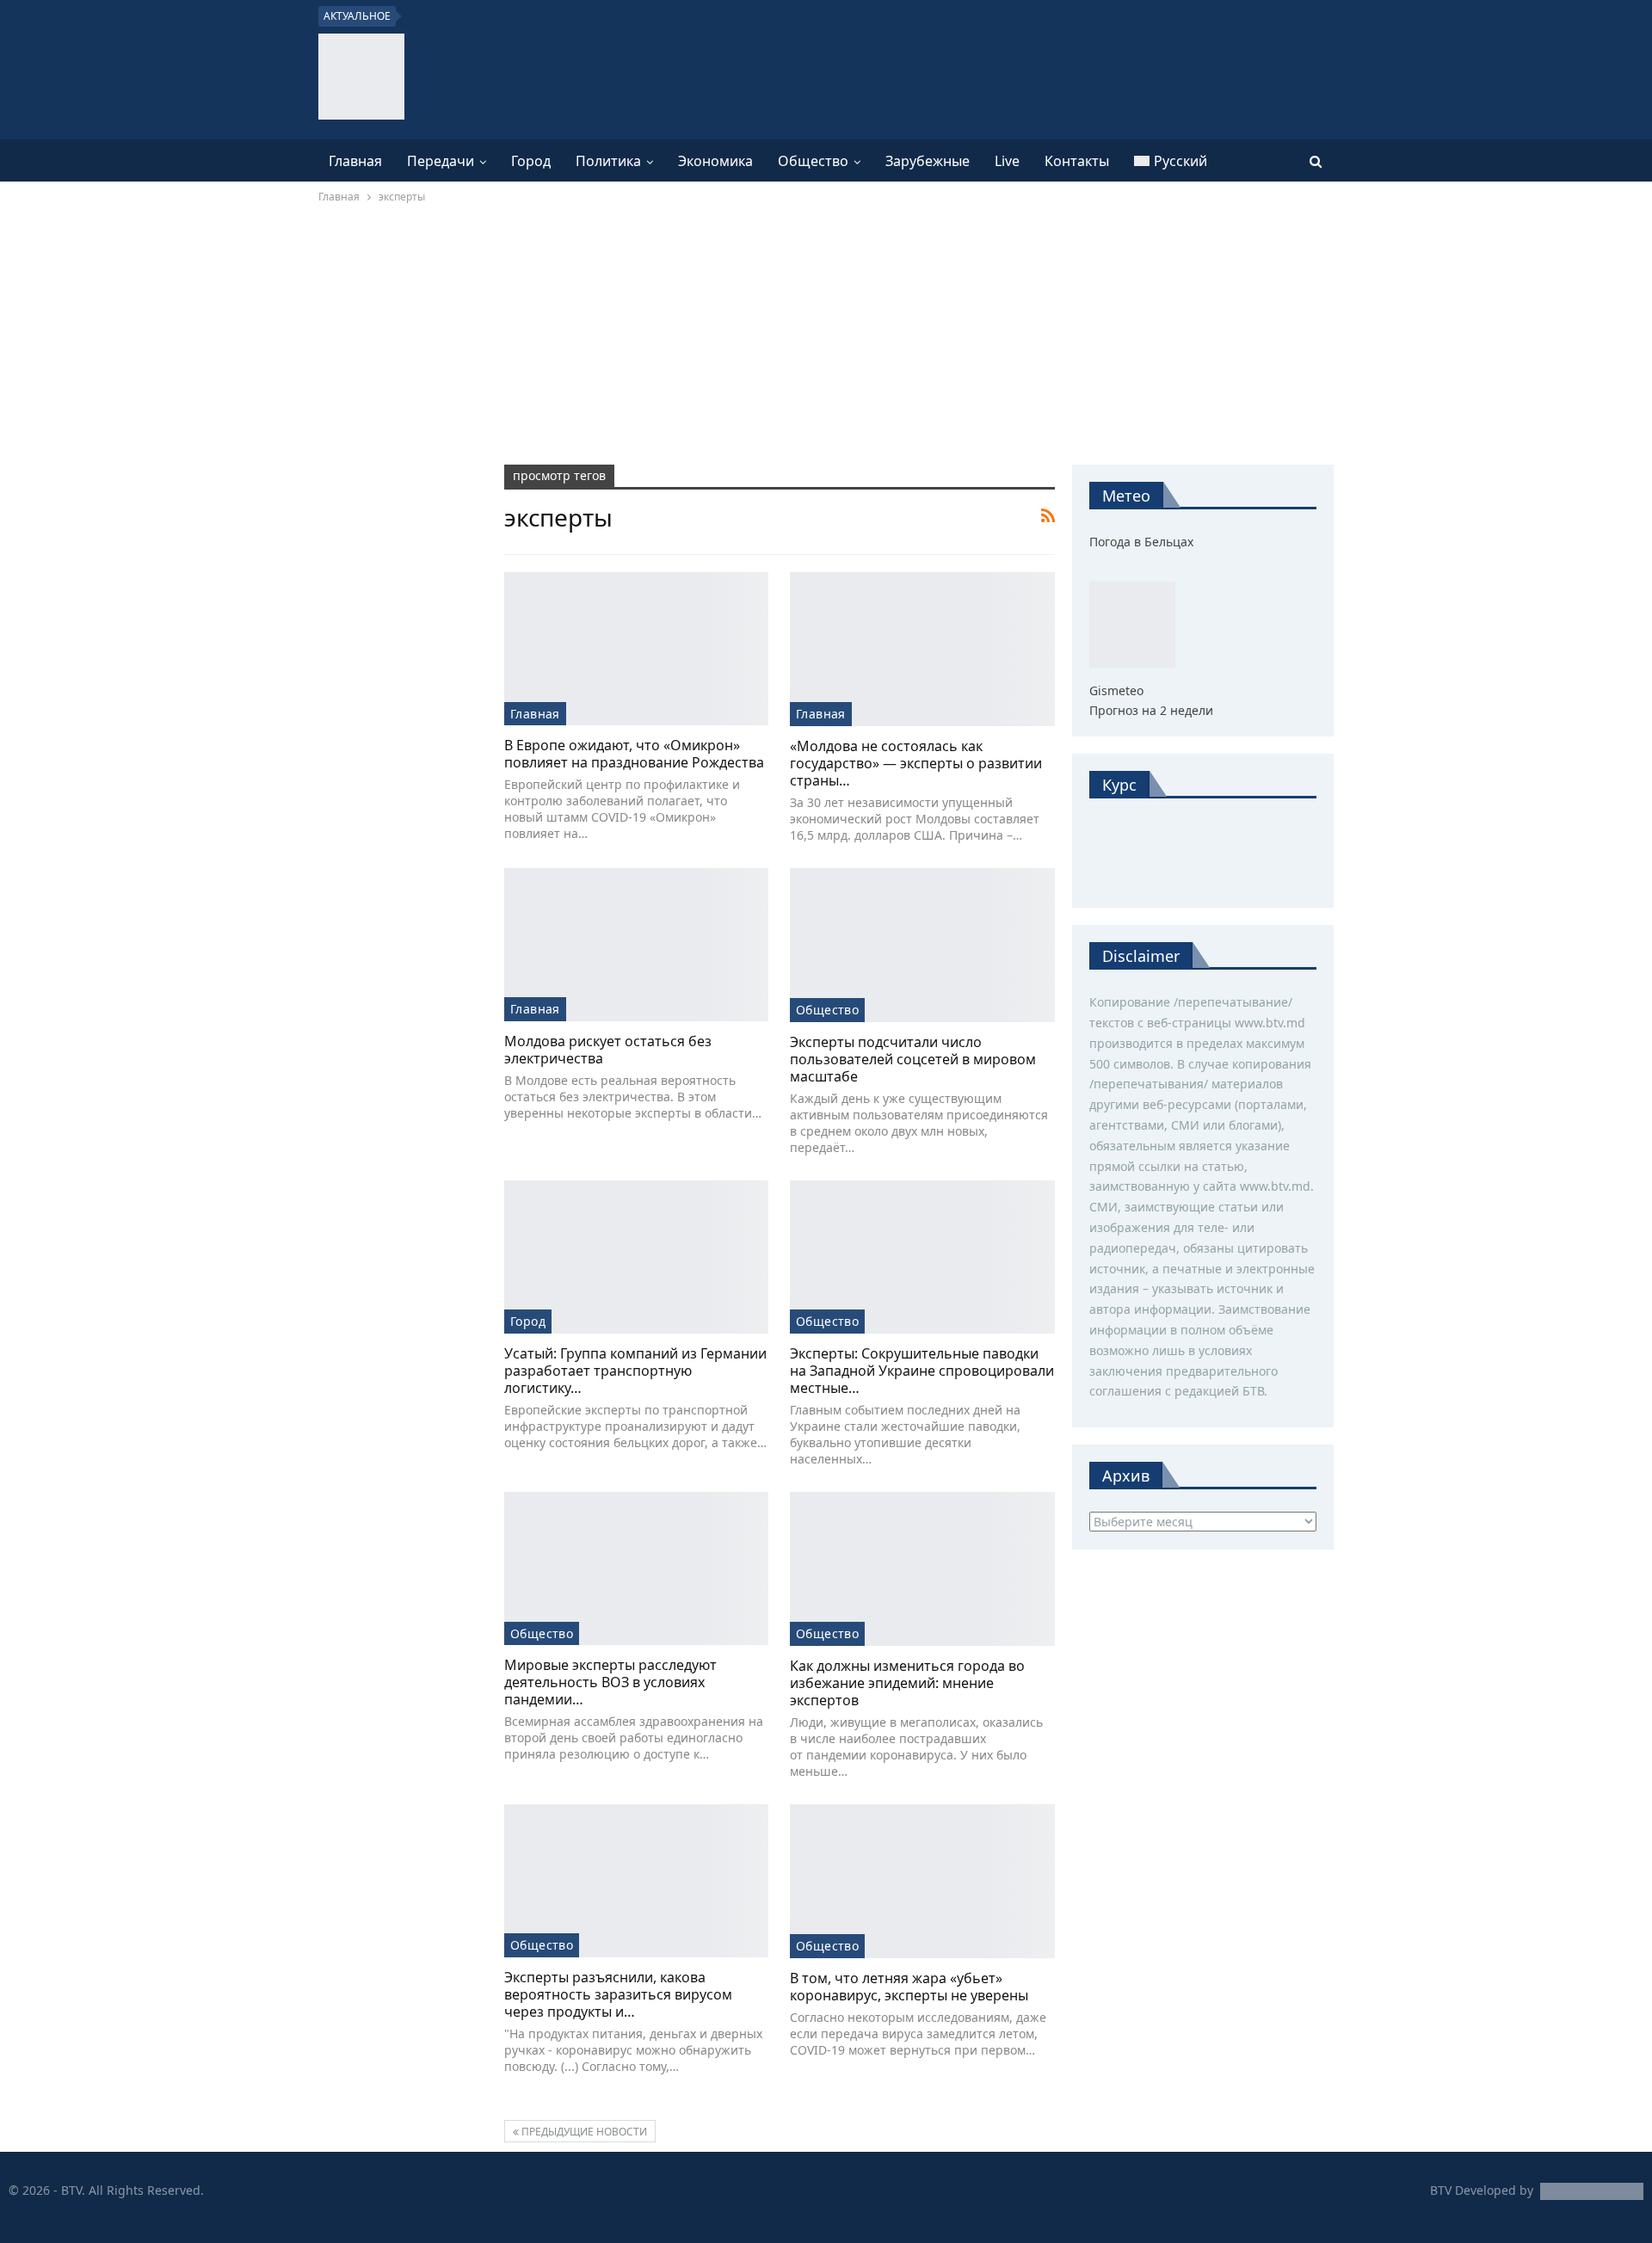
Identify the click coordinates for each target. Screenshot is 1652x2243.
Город (531, 161)
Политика (608, 161)
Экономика (715, 161)
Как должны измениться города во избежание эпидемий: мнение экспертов (907, 1683)
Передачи (441, 161)
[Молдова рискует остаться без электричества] (636, 945)
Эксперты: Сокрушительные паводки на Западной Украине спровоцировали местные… (922, 1371)
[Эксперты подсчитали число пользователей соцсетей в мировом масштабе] (922, 945)
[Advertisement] (826, 336)
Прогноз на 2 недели (1151, 710)
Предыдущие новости (583, 2132)
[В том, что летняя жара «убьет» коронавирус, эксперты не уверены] (922, 1881)
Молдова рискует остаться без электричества (608, 1050)
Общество (813, 161)
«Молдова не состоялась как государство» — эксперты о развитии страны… (916, 763)
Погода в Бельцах (1141, 542)
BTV (1441, 2190)
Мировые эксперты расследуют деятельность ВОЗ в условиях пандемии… (610, 1682)
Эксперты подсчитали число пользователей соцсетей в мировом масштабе (913, 1059)
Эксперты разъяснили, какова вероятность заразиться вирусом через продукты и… (618, 1994)
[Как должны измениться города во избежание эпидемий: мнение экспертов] (922, 1569)
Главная (355, 161)
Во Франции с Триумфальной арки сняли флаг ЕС (571, 16)
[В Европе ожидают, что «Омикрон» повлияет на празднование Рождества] (636, 649)
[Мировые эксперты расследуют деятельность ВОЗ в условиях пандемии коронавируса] (636, 1568)
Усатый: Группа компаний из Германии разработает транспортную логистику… (635, 1371)
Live (1007, 161)
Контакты (1077, 161)
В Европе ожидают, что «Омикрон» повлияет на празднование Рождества (634, 754)
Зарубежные (928, 161)
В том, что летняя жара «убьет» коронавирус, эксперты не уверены (909, 1987)
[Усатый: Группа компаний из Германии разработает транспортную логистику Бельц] (636, 1257)
